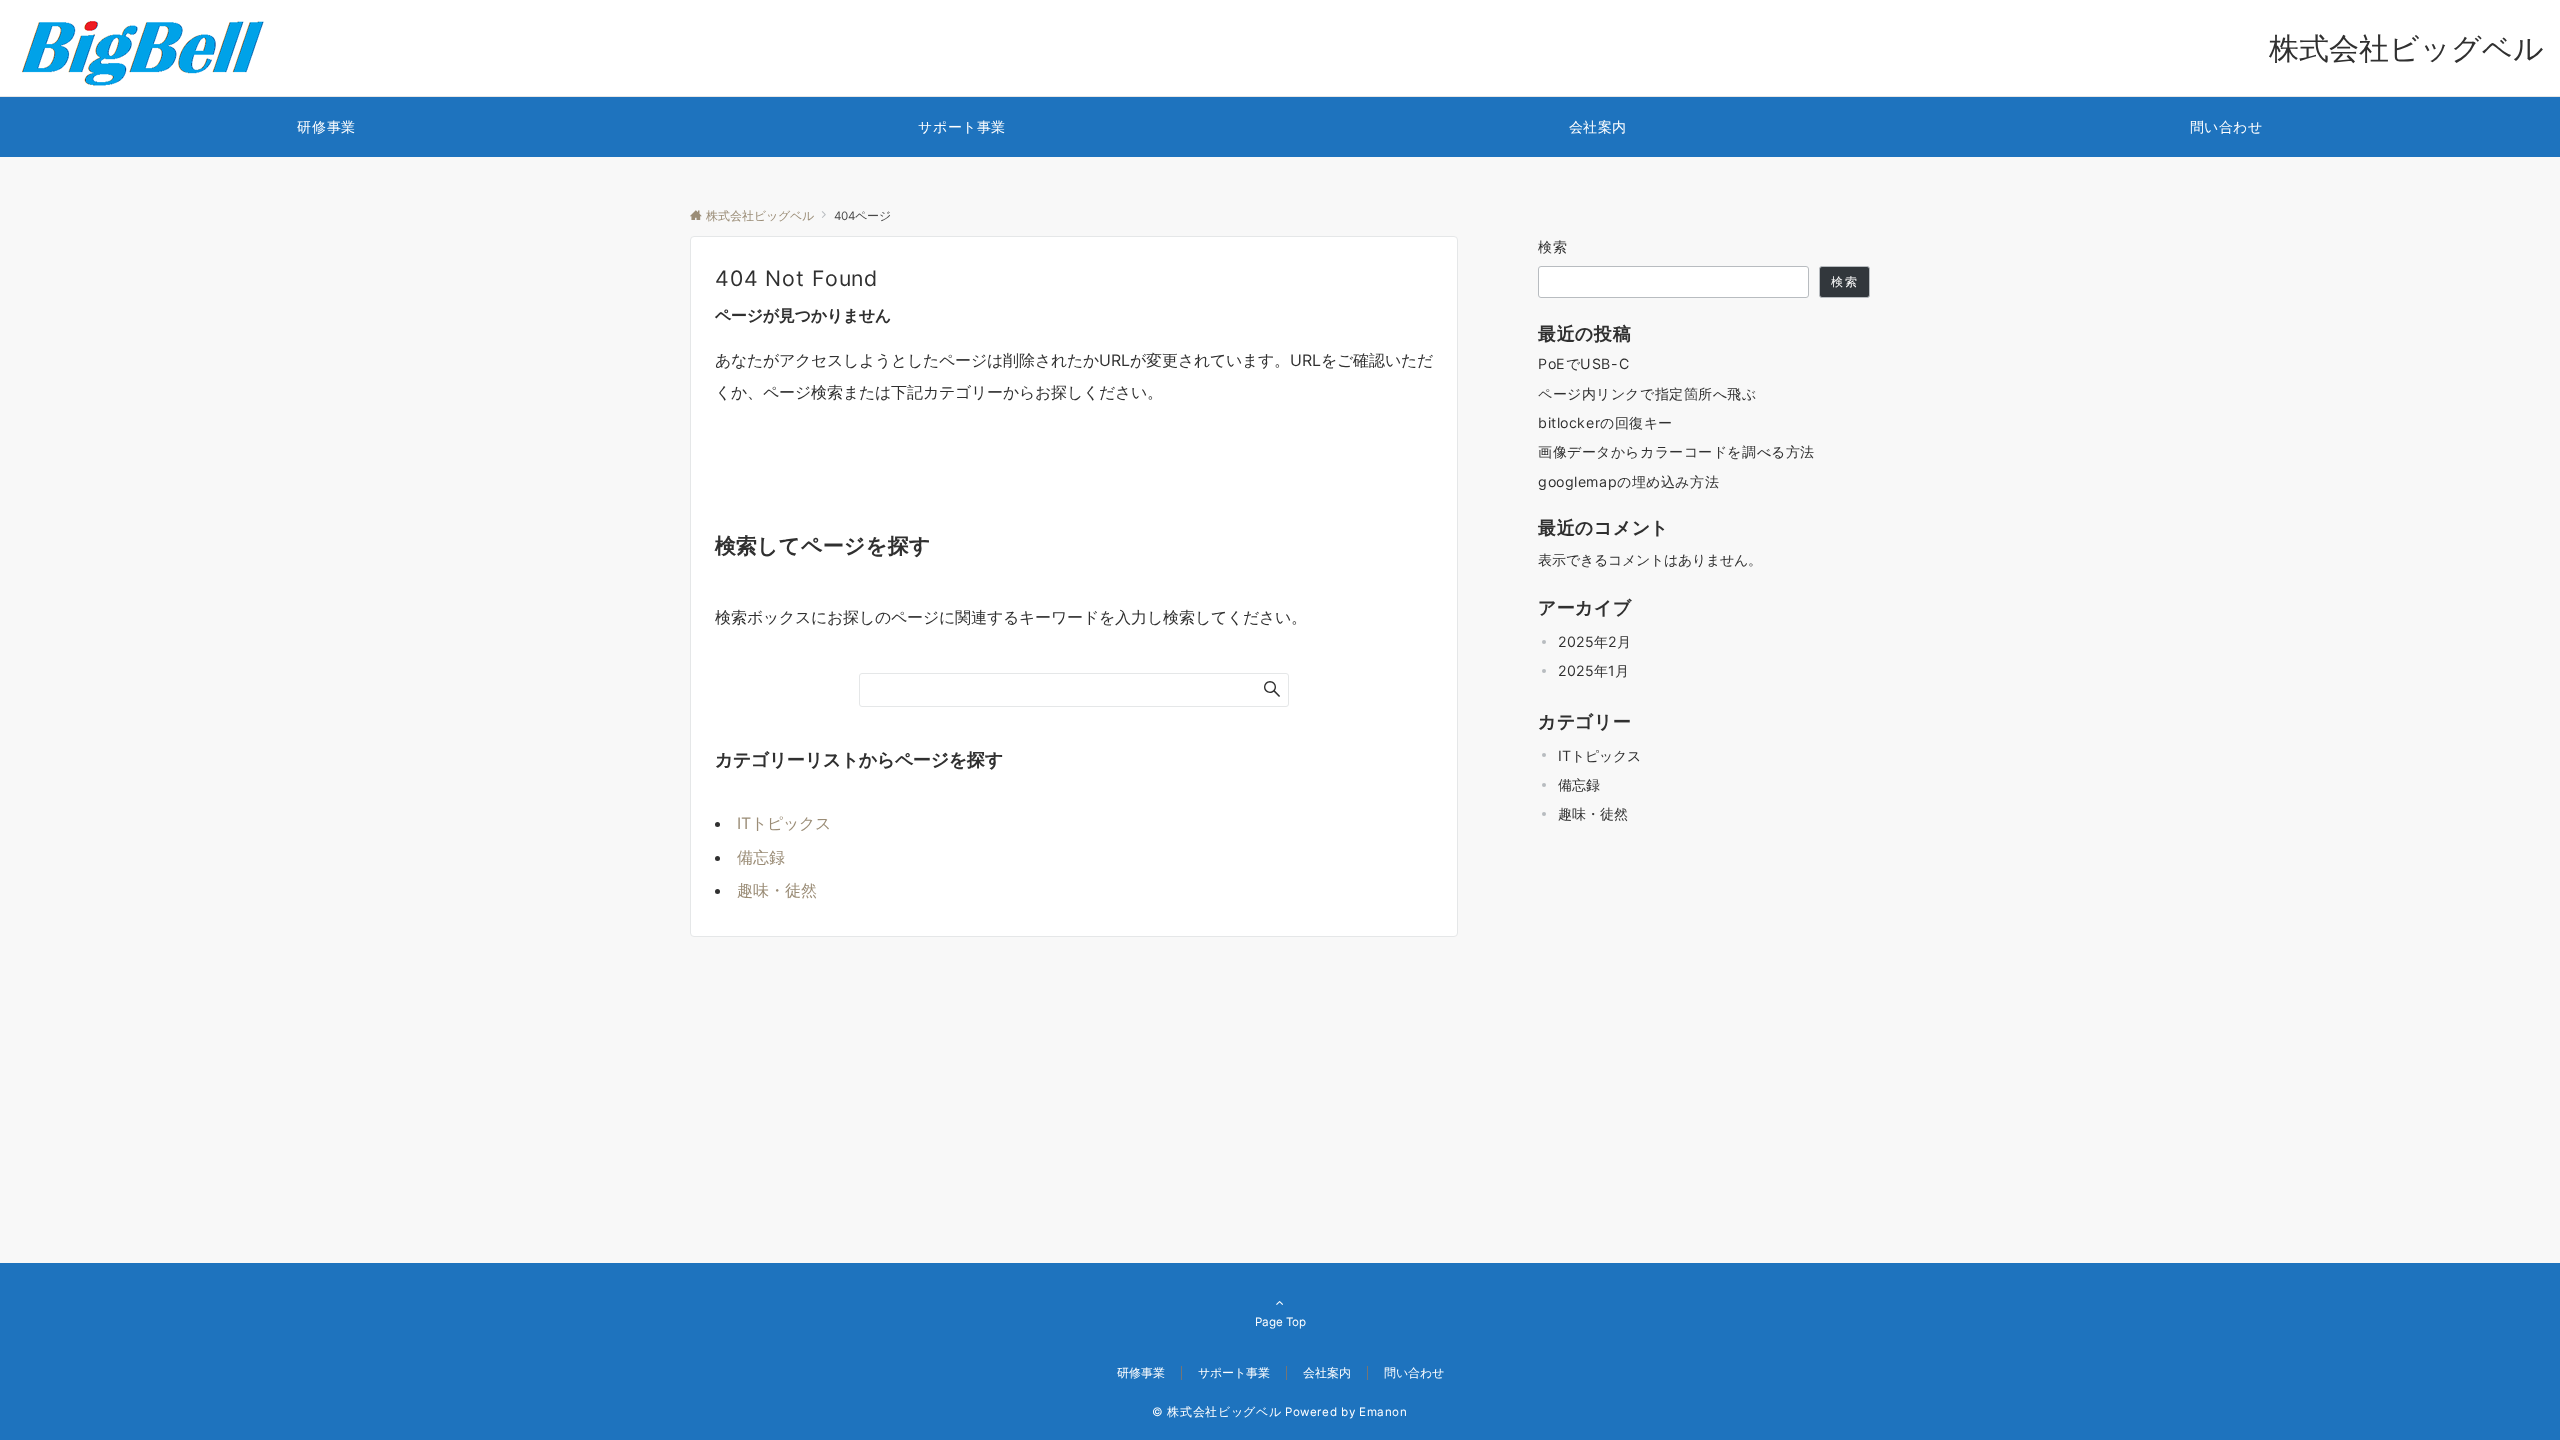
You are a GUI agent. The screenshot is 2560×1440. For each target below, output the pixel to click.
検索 (1553, 246)
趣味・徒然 (777, 890)
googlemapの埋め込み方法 (1628, 481)
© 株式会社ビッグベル (1216, 1412)
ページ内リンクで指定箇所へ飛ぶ (1647, 393)
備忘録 (761, 857)
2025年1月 (1593, 670)
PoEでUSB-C (1583, 363)
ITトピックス (784, 823)
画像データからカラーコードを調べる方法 (1676, 451)
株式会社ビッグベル (2406, 48)
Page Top (1280, 1322)
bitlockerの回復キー (1605, 422)
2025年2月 (1594, 641)
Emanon (1383, 1412)
